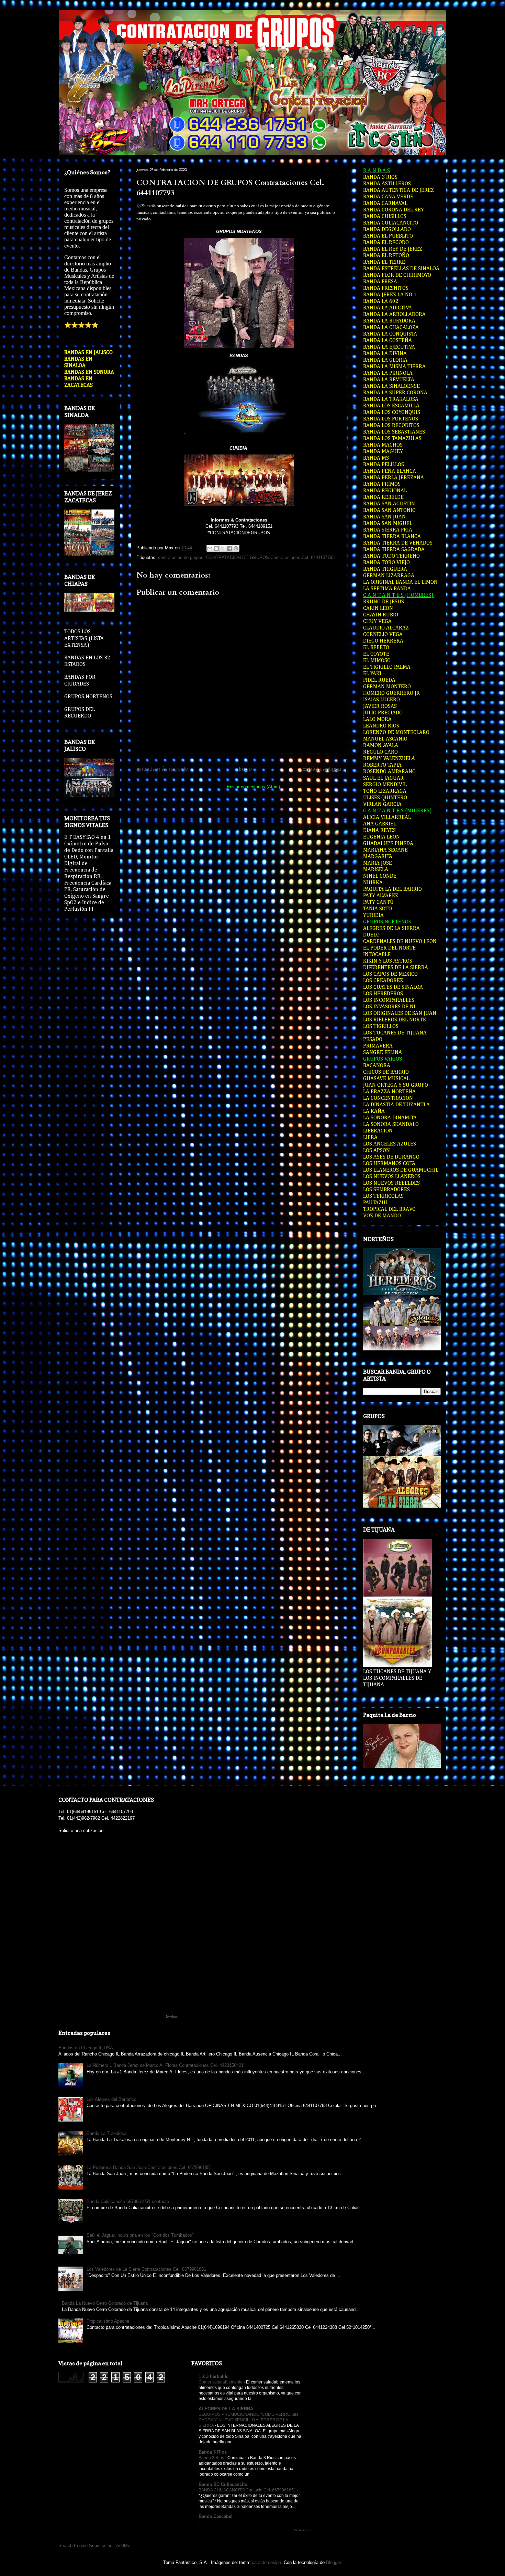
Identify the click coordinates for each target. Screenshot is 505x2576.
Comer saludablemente (221, 2382)
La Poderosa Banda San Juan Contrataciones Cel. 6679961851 (149, 2167)
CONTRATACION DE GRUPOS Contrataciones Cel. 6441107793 (270, 557)
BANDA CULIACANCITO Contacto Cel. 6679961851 (248, 2490)
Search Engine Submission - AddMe (94, 2546)
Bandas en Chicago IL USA (86, 2048)
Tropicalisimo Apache (108, 2321)
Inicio (245, 769)
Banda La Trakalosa (106, 2133)
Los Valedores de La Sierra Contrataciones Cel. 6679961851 (146, 2269)
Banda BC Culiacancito (223, 2484)
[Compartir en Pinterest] (236, 548)
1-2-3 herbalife (214, 2376)
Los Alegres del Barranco (111, 2099)
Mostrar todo (304, 2530)
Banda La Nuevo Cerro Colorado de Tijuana (105, 2303)
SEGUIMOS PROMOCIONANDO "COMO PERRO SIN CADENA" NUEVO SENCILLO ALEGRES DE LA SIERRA (248, 2420)
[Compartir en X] (223, 548)
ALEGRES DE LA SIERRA (226, 2409)
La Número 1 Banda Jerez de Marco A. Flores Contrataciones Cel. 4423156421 (165, 2065)
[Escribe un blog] (216, 548)
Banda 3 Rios (213, 2452)
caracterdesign (266, 2562)
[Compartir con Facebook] (229, 548)
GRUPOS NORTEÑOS (88, 697)
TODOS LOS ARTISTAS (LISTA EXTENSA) (84, 638)
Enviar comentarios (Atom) (253, 787)
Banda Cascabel (216, 2516)
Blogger (333, 2562)
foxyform (172, 2017)
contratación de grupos (181, 557)
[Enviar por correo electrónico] (210, 548)
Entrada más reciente (162, 769)
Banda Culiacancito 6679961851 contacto (128, 2201)
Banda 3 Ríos (212, 2458)
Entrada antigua (322, 769)
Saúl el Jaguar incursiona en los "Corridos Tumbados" (140, 2235)
